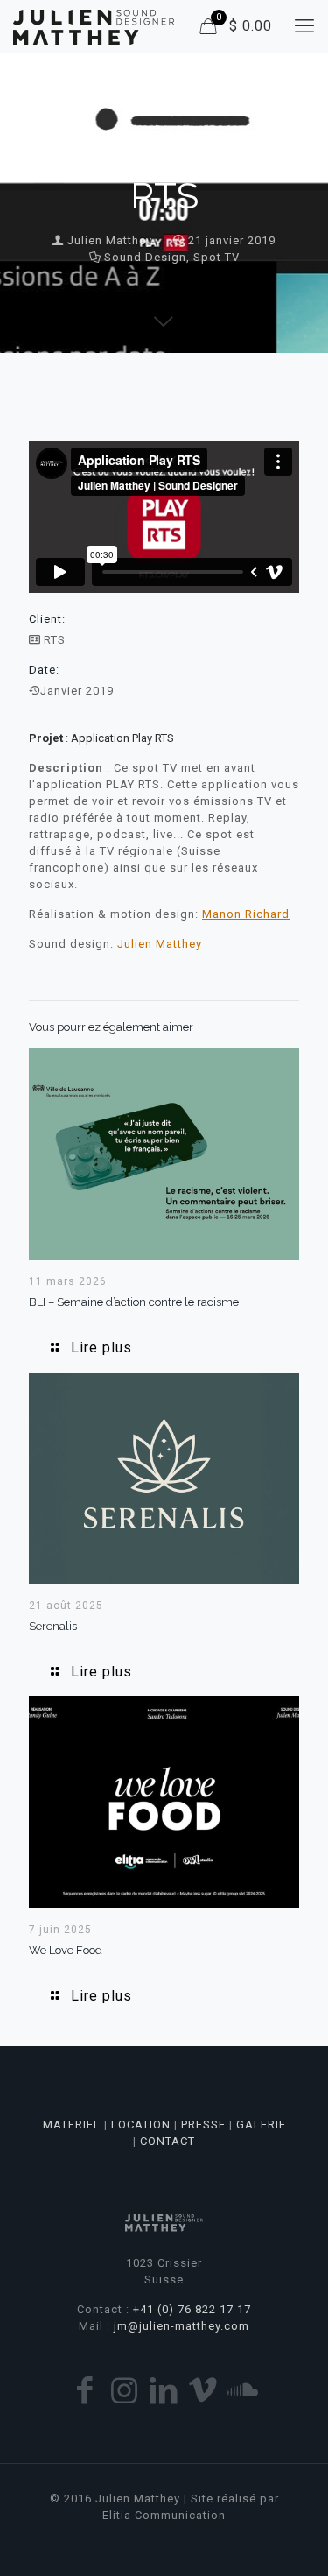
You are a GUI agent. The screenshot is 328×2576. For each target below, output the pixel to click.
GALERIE (261, 2124)
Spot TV (216, 257)
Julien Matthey (110, 240)
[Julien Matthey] (94, 26)
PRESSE (203, 2124)
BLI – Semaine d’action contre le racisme (134, 1302)
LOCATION (141, 2124)
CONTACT (167, 2141)
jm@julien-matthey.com (181, 2326)
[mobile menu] (304, 26)
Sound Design (145, 257)
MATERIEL (72, 2124)
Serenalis (53, 1626)
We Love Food (66, 1950)
